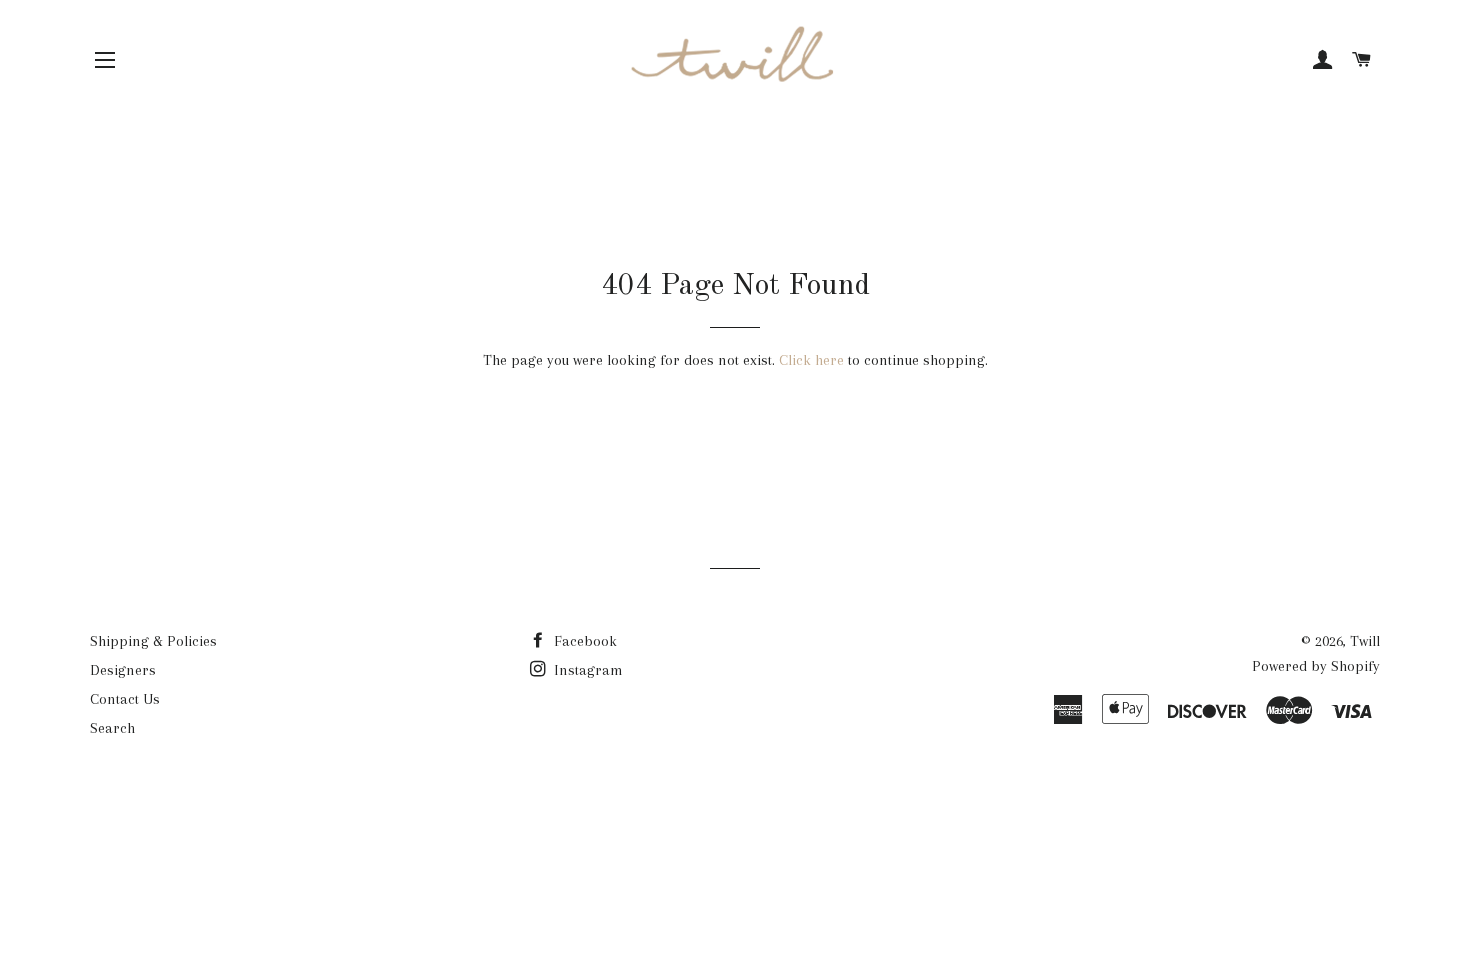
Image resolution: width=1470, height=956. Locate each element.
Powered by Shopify (1316, 666)
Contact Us (125, 699)
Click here (811, 360)
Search (112, 728)
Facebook (583, 641)
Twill (1365, 641)
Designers (123, 670)
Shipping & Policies (153, 641)
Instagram (586, 670)
